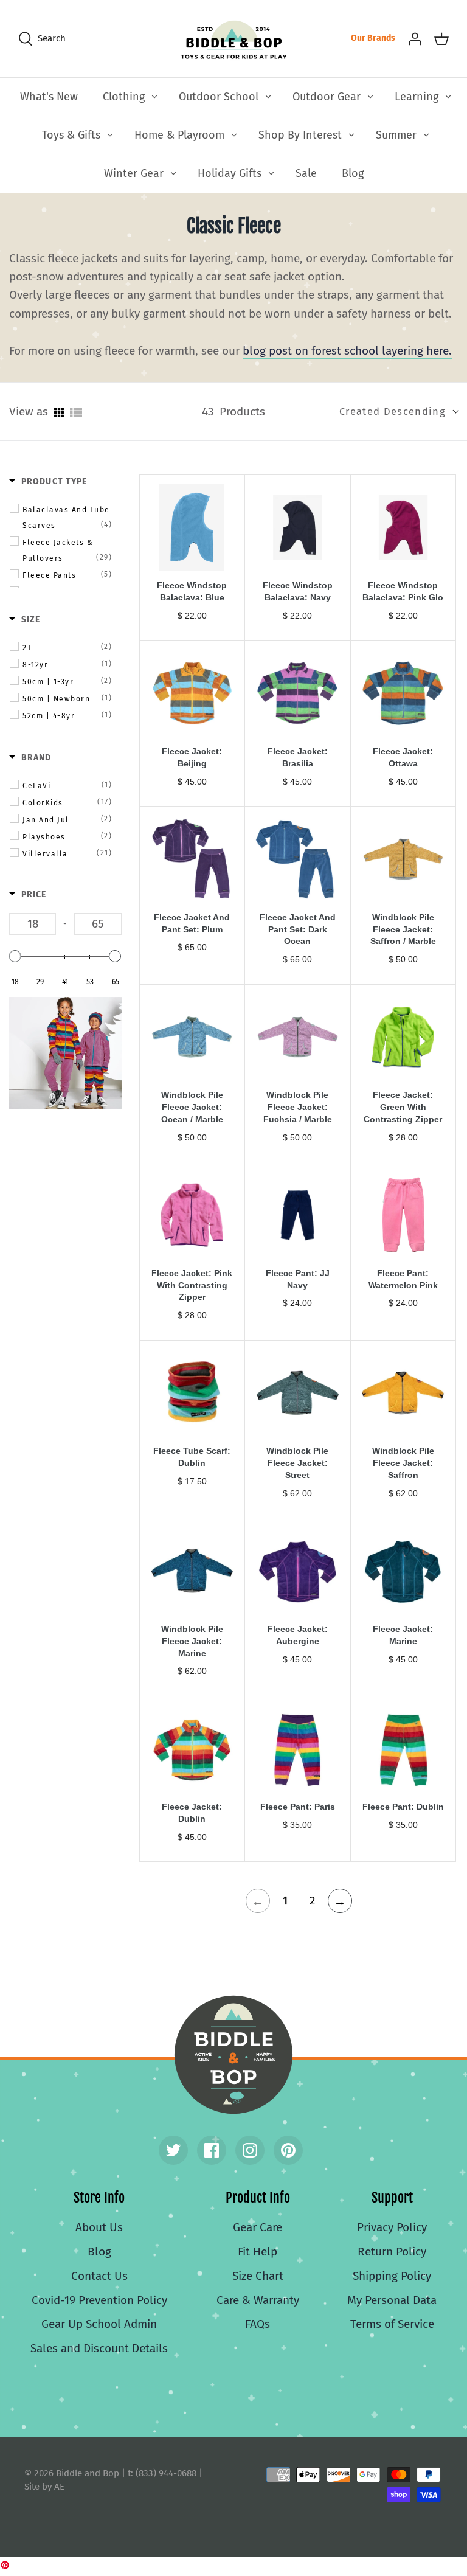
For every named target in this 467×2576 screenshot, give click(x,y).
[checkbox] (67, 517)
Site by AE (44, 2487)
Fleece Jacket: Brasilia (298, 757)
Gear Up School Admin (99, 2324)
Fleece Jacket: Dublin (192, 1813)
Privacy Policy (392, 2227)
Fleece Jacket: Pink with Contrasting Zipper (192, 1285)
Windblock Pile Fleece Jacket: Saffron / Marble (403, 929)
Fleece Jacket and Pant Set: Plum (192, 923)
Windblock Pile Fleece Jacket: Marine (192, 1641)
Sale (306, 173)
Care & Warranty (258, 2300)
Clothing (124, 97)
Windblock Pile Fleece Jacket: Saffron (403, 1463)
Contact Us (99, 2276)
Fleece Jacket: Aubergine (298, 1635)
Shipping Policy (392, 2276)
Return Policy (392, 2251)
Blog (353, 173)
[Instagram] (250, 2150)
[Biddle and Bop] (234, 39)
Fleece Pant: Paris (298, 1807)
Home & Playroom (179, 135)
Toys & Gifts (71, 135)
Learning (417, 97)
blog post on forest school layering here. (347, 351)
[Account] (415, 38)
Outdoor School (219, 97)
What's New (49, 97)
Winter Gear (134, 173)
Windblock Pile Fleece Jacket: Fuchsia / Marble (298, 1107)
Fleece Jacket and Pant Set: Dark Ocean (298, 929)
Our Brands (373, 38)
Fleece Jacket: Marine (403, 1635)
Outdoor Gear (327, 97)
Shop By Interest (300, 135)
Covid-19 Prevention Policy (99, 2300)
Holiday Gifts (230, 173)
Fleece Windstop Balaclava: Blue (192, 591)
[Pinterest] (288, 2150)
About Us (99, 2227)
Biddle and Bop (233, 2055)
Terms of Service (392, 2324)
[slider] (15, 956)
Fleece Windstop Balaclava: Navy (298, 591)
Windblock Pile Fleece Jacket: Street (297, 1463)
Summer (396, 135)
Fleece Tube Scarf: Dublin (192, 1457)
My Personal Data (392, 2300)
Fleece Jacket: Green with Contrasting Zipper (403, 1107)
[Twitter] (173, 2150)
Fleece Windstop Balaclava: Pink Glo (403, 591)
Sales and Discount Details (99, 2348)
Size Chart (258, 2276)
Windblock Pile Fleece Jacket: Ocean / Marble (192, 1107)
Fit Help (258, 2251)
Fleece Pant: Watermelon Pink (403, 1279)
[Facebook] (212, 2150)
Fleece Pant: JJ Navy (298, 1279)
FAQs (258, 2324)
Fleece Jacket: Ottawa (403, 757)
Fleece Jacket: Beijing (192, 757)
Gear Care (258, 2227)
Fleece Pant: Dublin (403, 1807)
